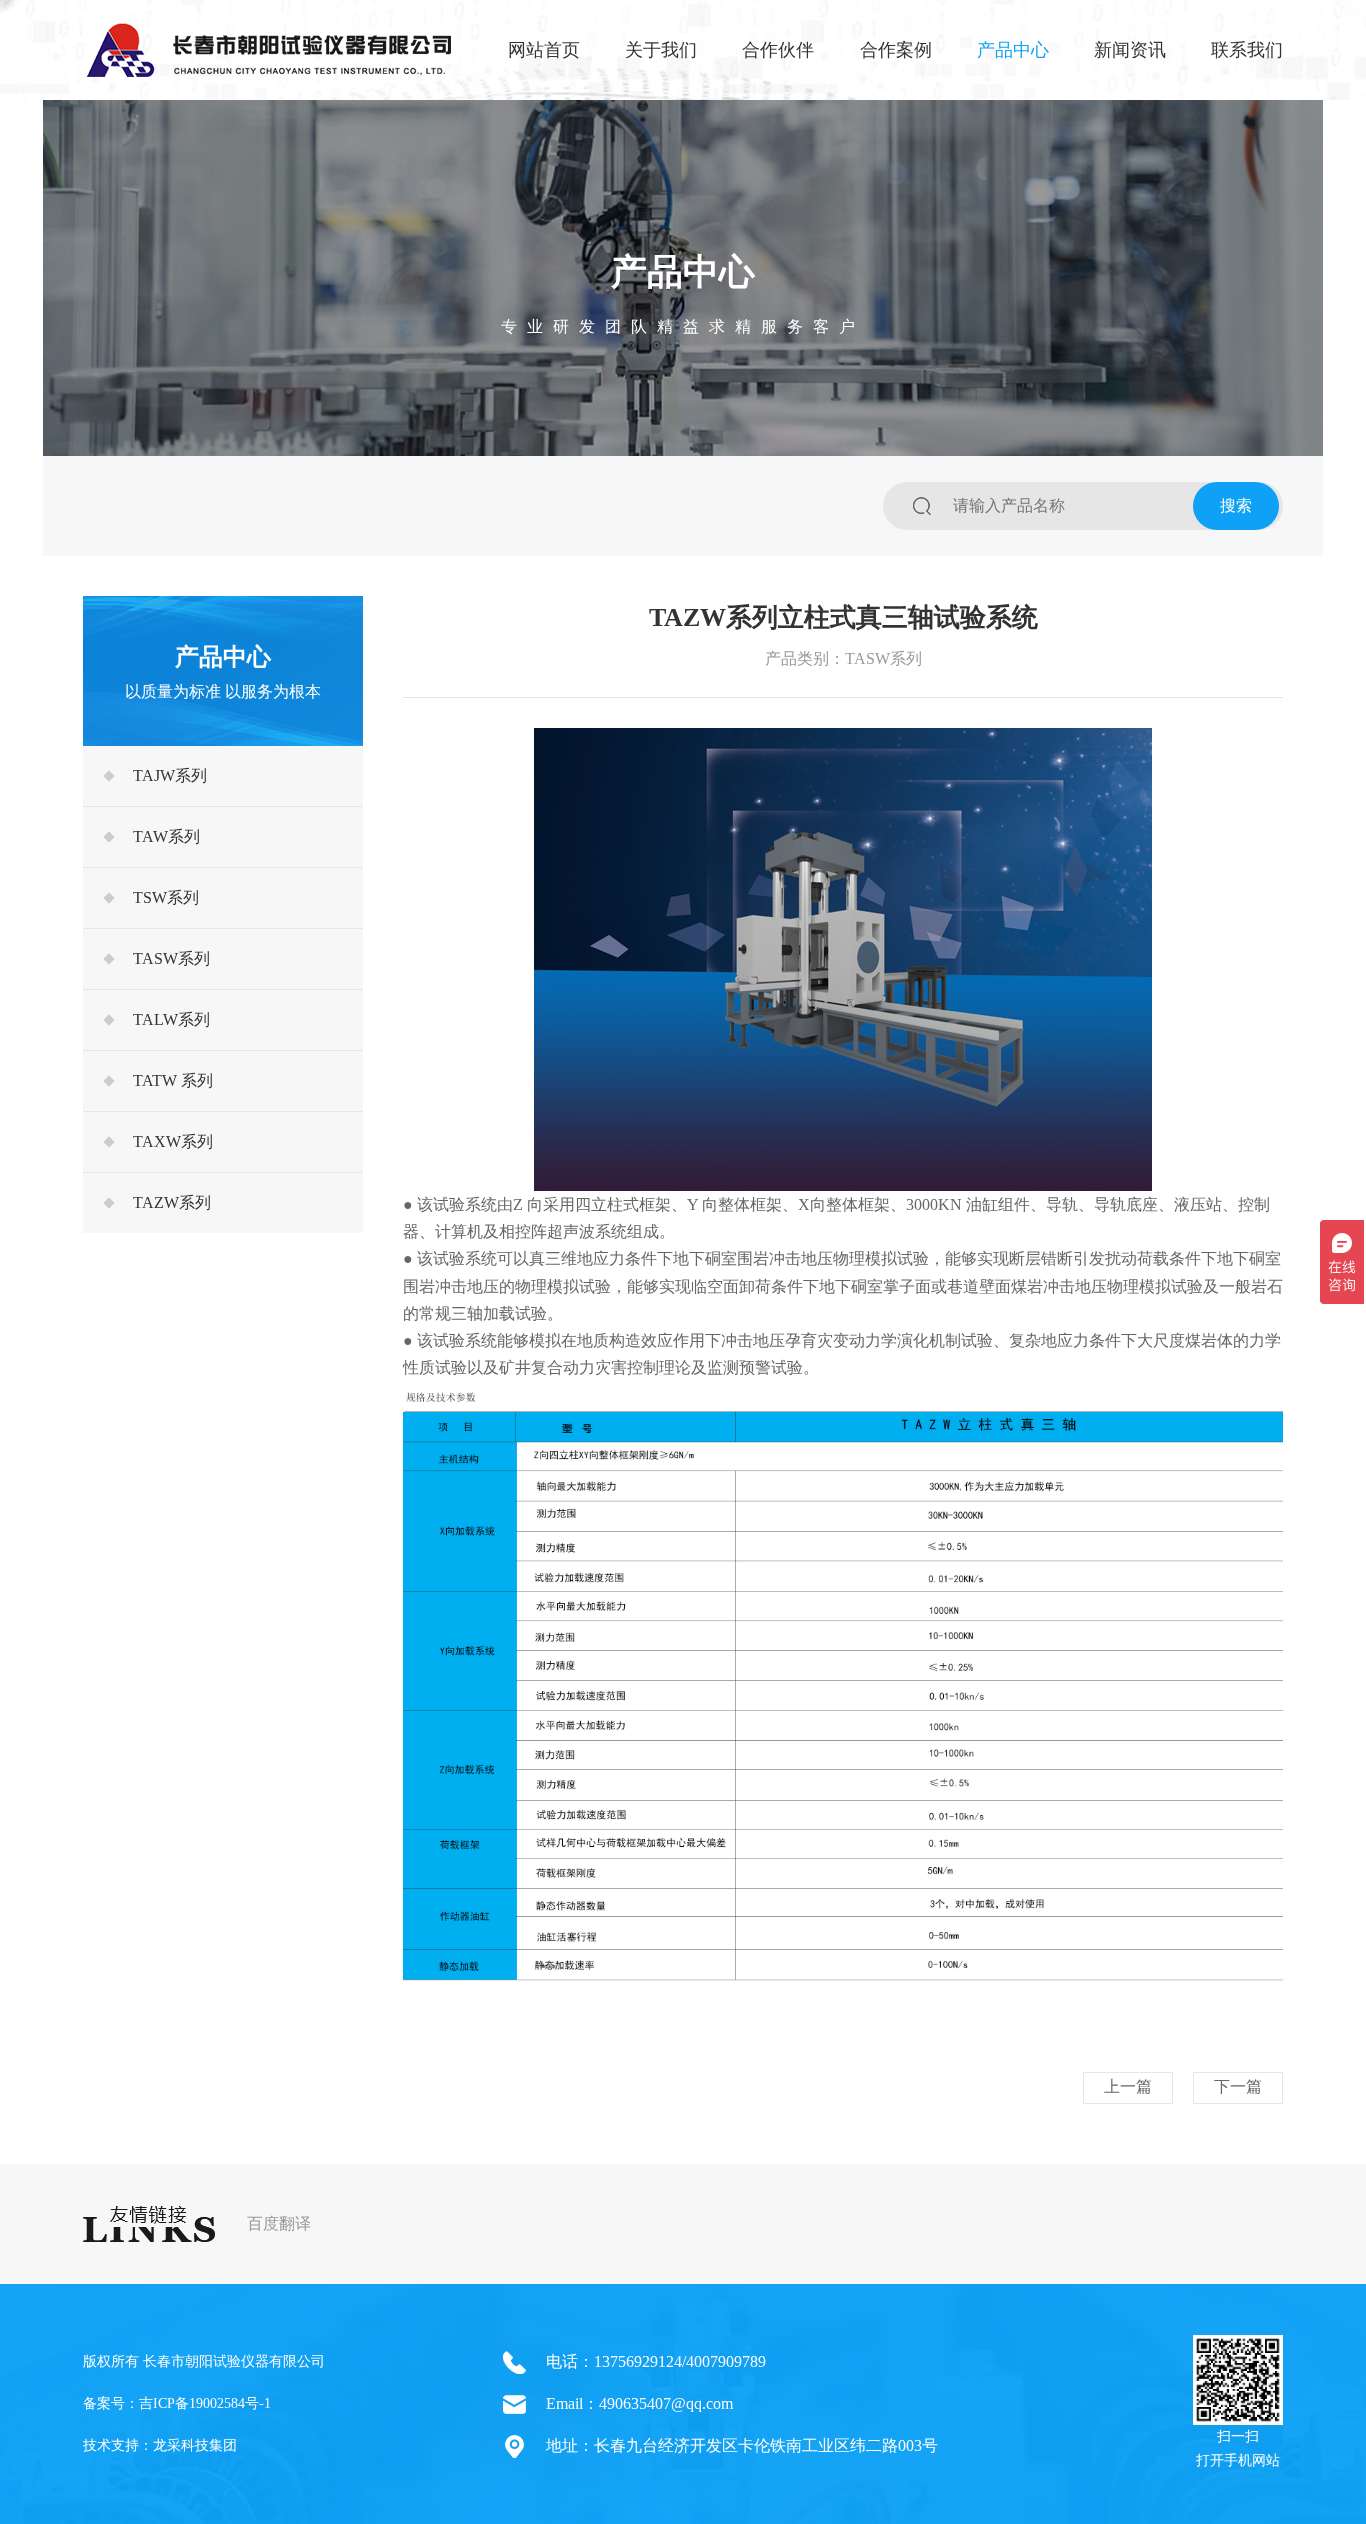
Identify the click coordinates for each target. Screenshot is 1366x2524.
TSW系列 (166, 897)
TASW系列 (171, 958)
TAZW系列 (172, 1202)
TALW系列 (171, 1019)
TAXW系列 (173, 1141)
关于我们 (661, 50)
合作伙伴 (778, 50)
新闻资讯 (1130, 50)
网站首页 (544, 50)
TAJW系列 (170, 775)
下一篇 (1238, 2086)
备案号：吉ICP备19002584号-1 (177, 2403)
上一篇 (1128, 2086)
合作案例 (896, 50)
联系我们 (1247, 50)
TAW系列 (166, 836)
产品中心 (1013, 50)
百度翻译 (279, 2223)
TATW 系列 (173, 1080)
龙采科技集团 (195, 2445)
